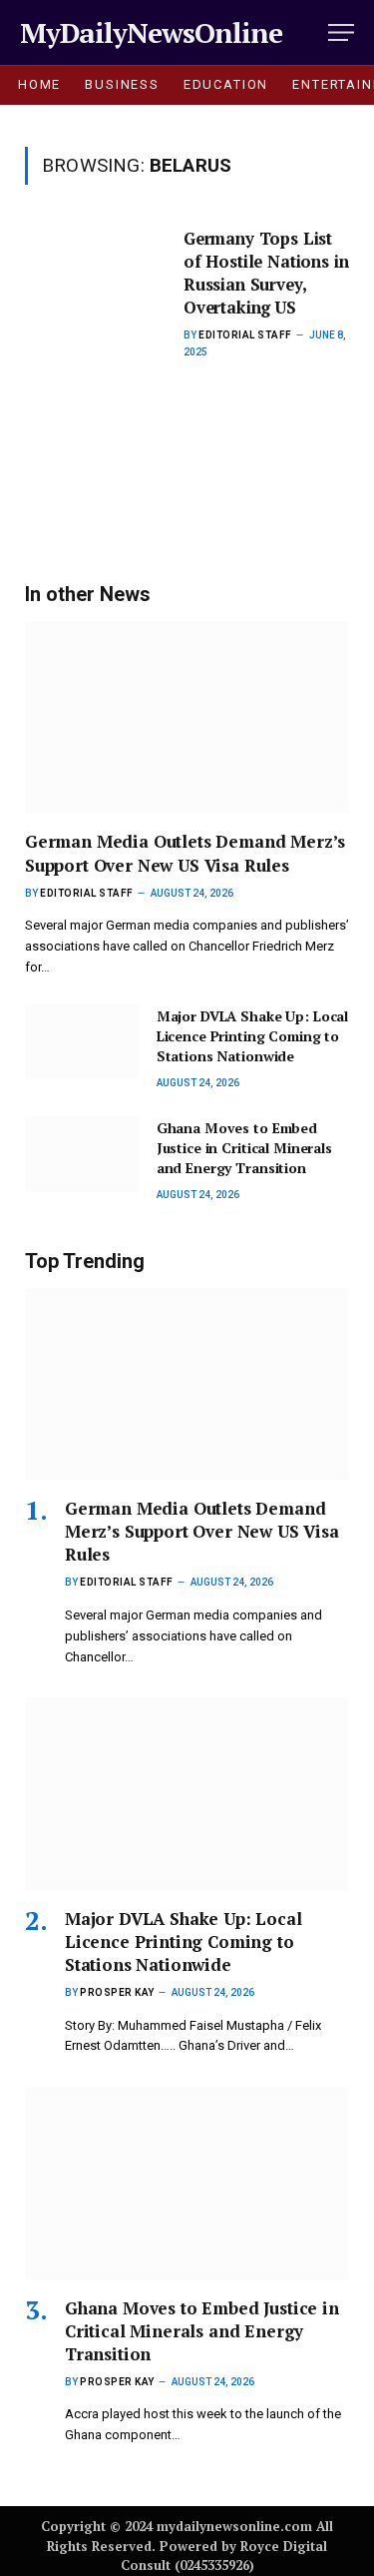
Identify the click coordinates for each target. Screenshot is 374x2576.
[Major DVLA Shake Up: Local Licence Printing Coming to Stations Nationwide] (82, 1042)
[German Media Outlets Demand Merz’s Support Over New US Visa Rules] (187, 717)
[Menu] (341, 32)
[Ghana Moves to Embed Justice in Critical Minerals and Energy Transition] (82, 1154)
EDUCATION (226, 84)
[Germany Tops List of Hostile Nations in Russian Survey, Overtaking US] (96, 353)
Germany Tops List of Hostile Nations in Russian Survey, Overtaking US (266, 273)
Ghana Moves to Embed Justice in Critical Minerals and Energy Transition (244, 1148)
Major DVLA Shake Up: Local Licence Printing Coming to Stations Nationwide (252, 1036)
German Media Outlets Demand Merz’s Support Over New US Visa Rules (185, 853)
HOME (39, 84)
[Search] (313, 32)
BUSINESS (122, 84)
